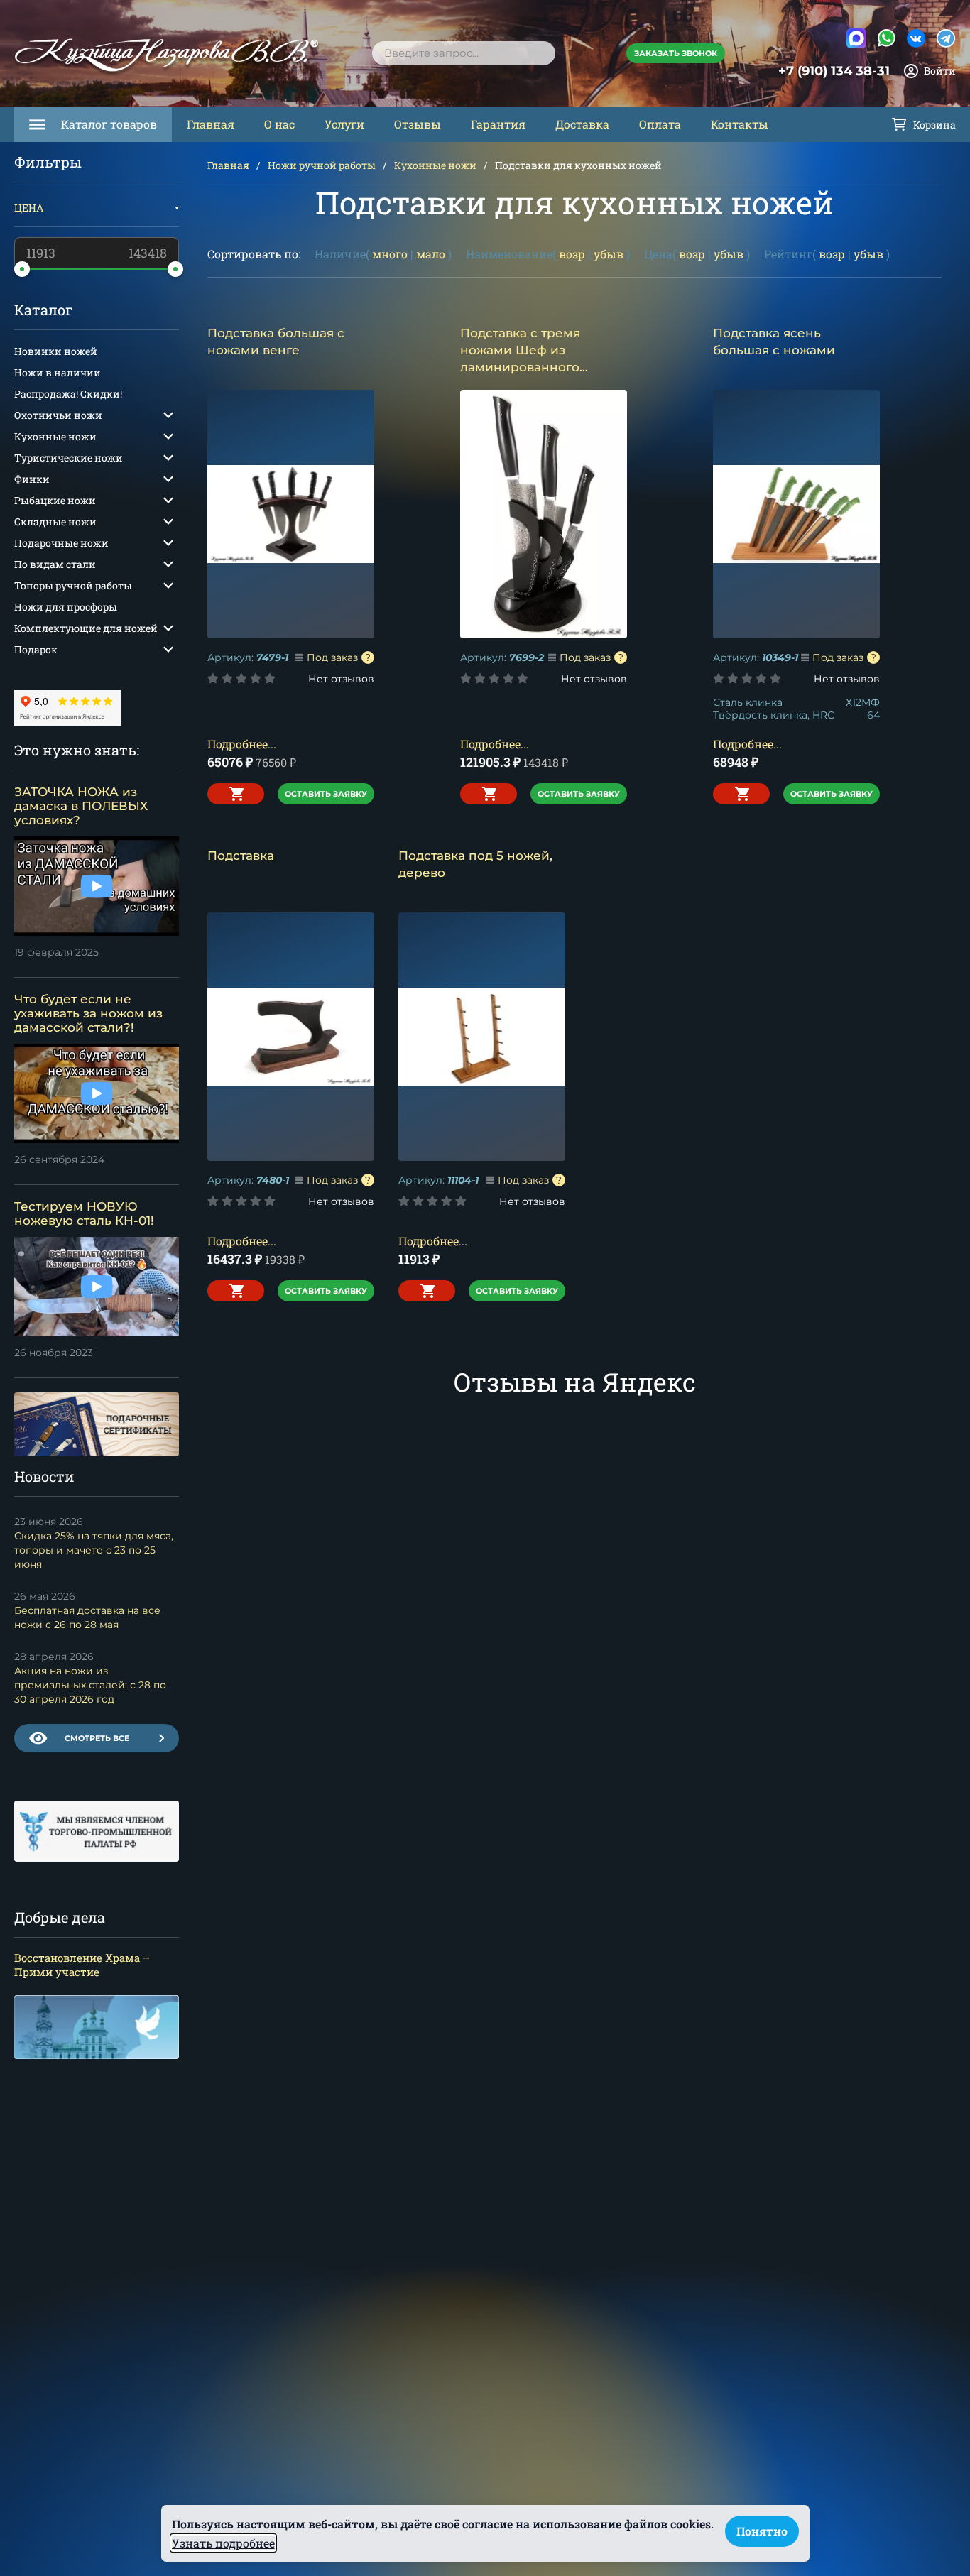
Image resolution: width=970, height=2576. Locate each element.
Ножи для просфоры (66, 607)
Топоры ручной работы (73, 585)
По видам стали (55, 564)
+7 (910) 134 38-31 (834, 71)
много (390, 254)
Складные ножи (55, 522)
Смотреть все (97, 1738)
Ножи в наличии (58, 372)
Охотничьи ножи (58, 415)
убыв (609, 254)
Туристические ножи (69, 458)
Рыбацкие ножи (55, 500)
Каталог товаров (109, 124)
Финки (32, 479)
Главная (211, 124)
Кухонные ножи (435, 165)
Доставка (582, 124)
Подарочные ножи (61, 543)
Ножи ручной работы (322, 165)
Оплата (660, 124)
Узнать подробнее (223, 2543)
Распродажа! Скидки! (68, 394)
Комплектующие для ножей (86, 628)
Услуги (344, 124)
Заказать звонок (676, 53)
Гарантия (498, 124)
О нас (279, 124)
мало (431, 254)
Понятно (762, 2531)
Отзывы (418, 124)
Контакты (740, 124)
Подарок (36, 649)
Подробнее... (242, 744)
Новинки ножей (56, 351)
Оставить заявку (326, 794)
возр (572, 254)
